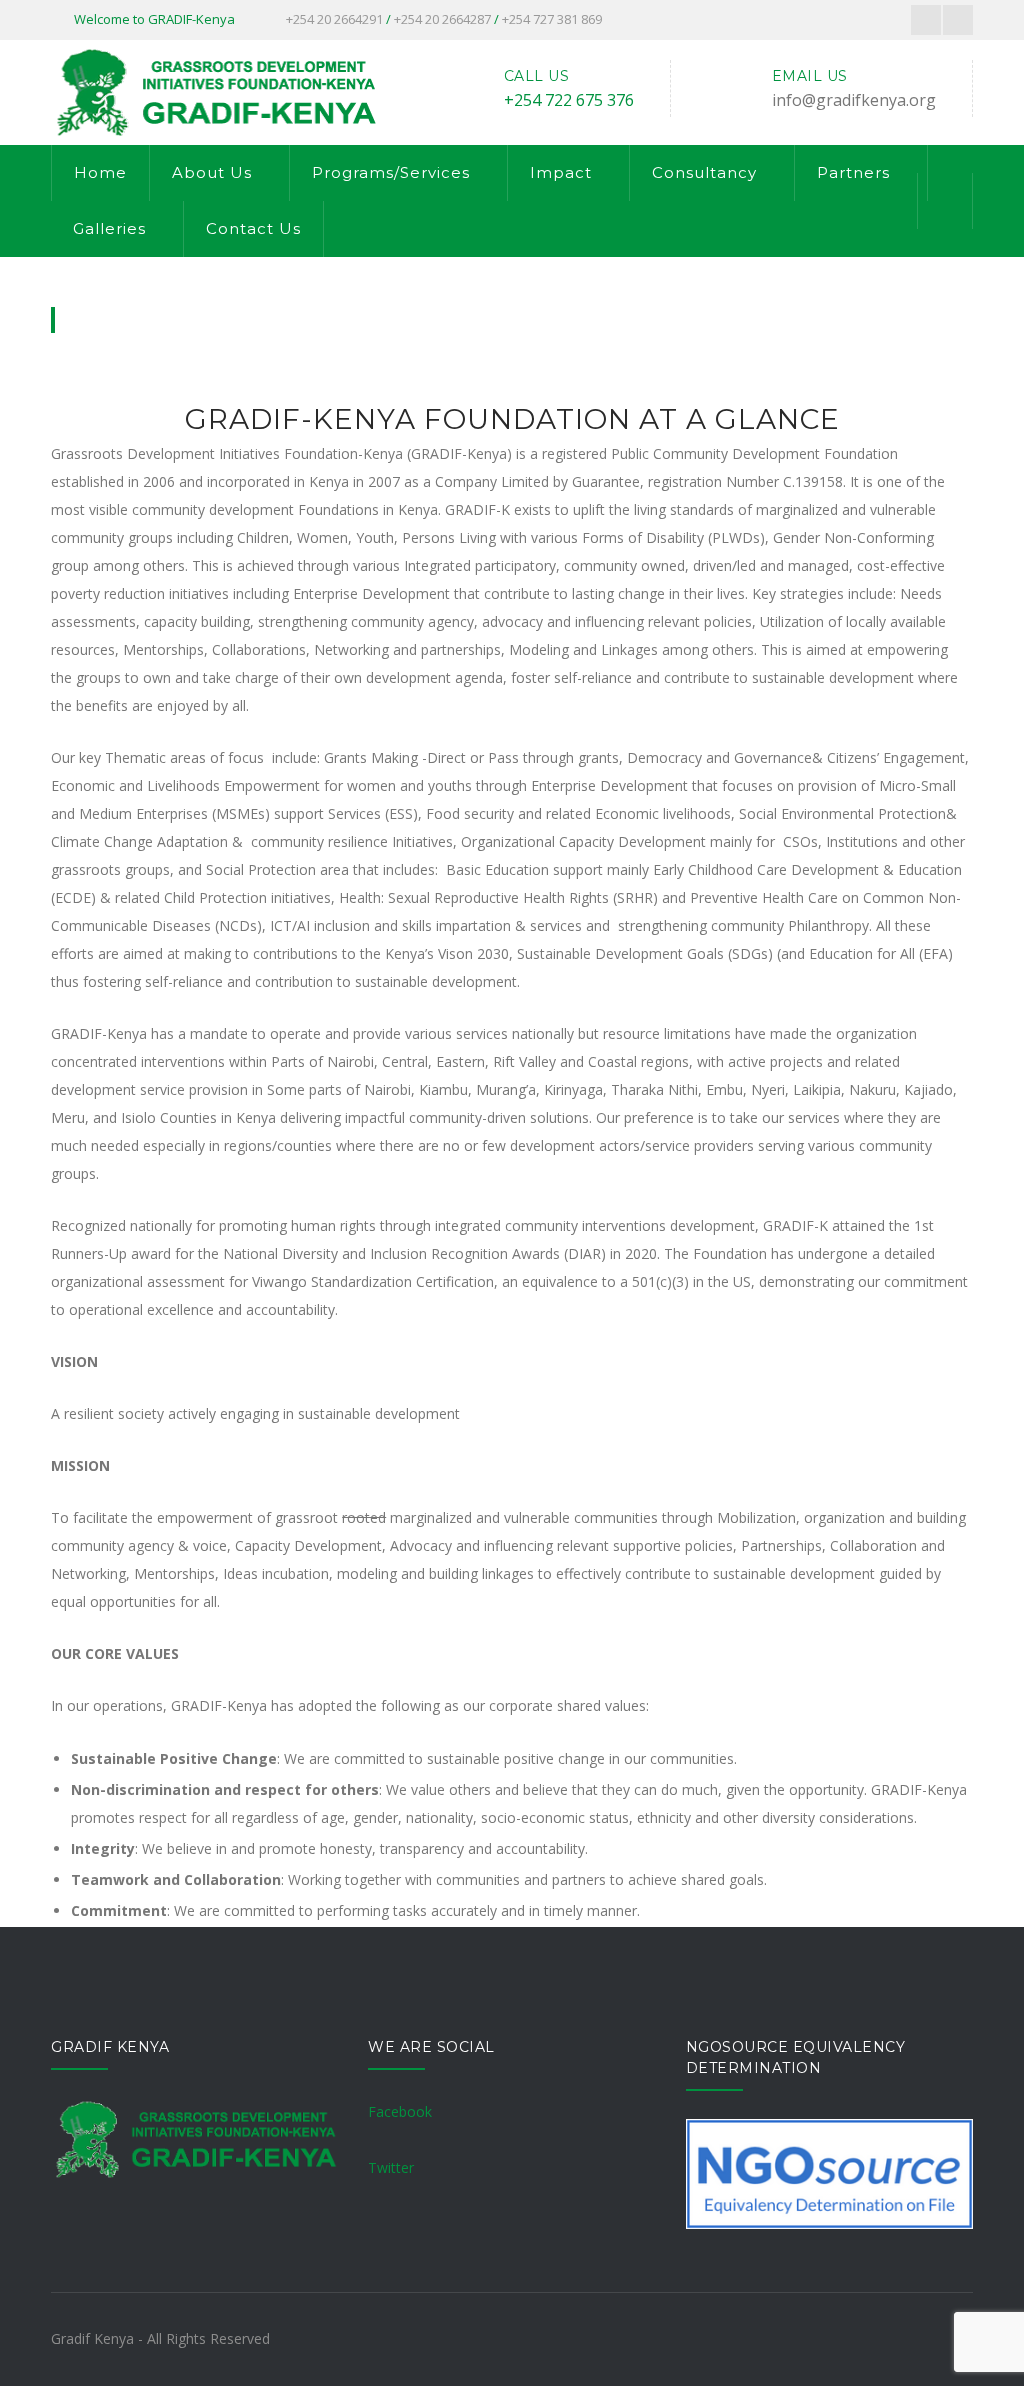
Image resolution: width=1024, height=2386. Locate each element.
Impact (561, 172)
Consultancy (704, 172)
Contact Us (253, 228)
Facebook (400, 2111)
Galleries (109, 228)
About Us (212, 172)
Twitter (391, 2167)
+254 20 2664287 (442, 19)
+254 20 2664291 (334, 19)
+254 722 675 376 (569, 100)
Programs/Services (391, 172)
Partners (853, 172)
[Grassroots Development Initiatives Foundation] (214, 90)
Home (100, 172)
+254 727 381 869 (552, 19)
